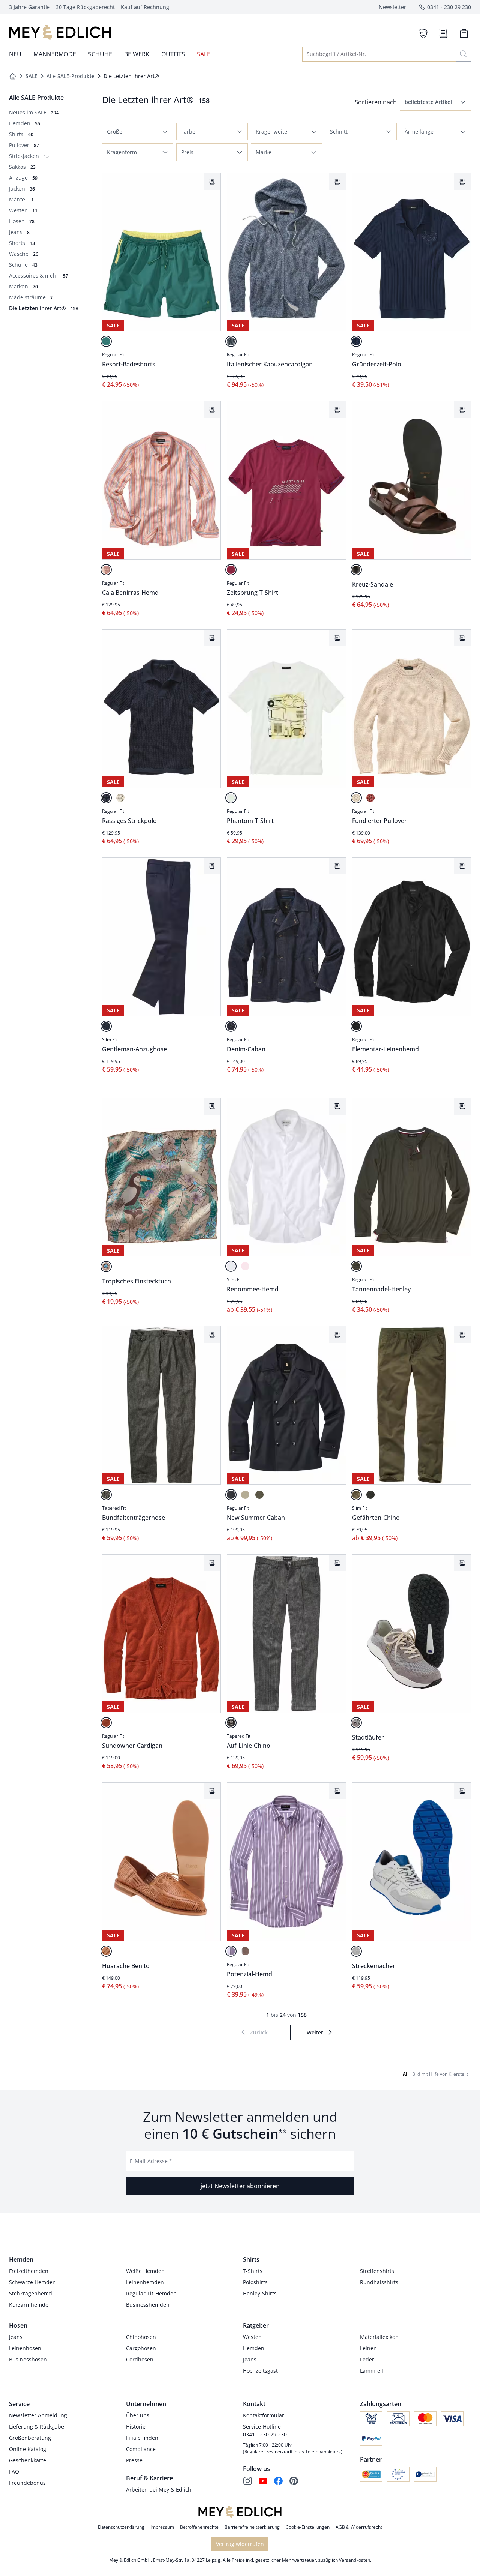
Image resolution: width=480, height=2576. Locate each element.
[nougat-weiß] (245, 1951)
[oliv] (259, 1495)
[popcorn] (120, 798)
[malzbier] (356, 570)
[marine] (356, 341)
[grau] (370, 1495)
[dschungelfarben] (106, 1267)
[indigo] (231, 1026)
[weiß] (231, 798)
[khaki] (356, 1495)
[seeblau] (231, 1495)
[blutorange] (370, 798)
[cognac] (106, 1951)
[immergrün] (356, 1266)
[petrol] (106, 341)
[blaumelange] (231, 341)
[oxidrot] (231, 570)
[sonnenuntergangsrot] (106, 1723)
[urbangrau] (356, 1723)
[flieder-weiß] (231, 1951)
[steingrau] (106, 1495)
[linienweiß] (356, 1951)
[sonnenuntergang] (106, 570)
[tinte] (106, 798)
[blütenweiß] (231, 1266)
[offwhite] (356, 798)
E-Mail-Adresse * (151, 2161)
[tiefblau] (106, 1026)
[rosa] (245, 1266)
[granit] (231, 1723)
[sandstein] (245, 1495)
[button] (435, 102)
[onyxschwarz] (356, 1026)
